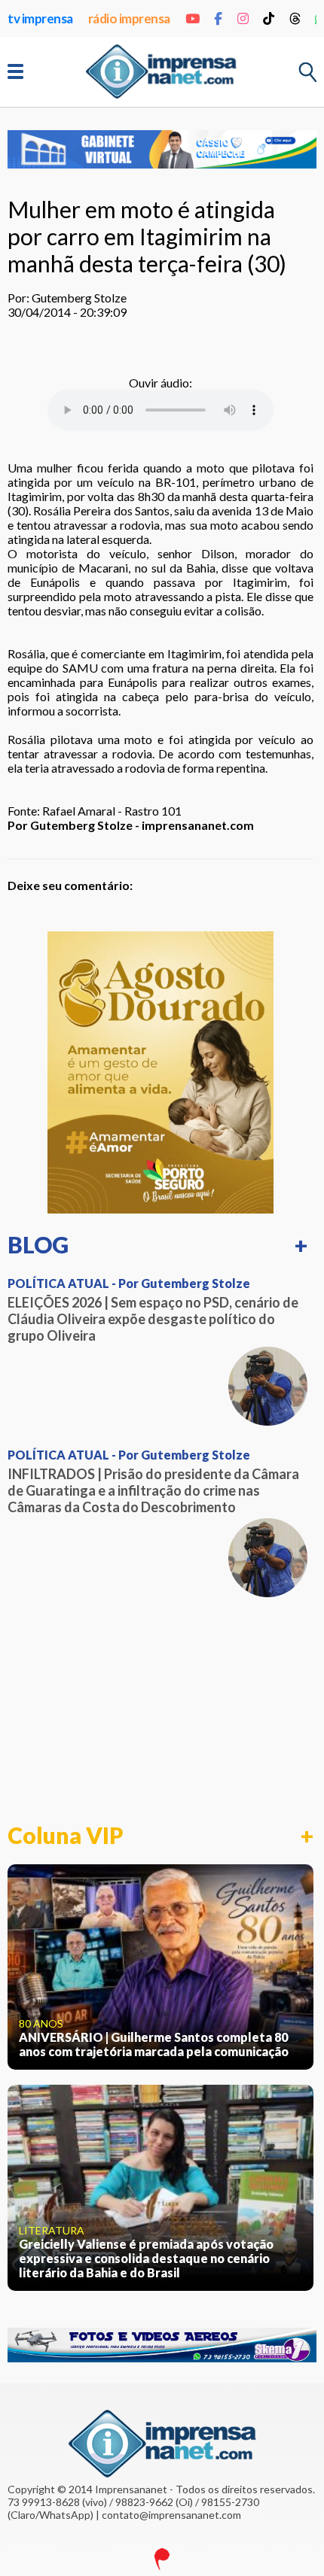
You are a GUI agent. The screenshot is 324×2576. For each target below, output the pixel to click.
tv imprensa (40, 18)
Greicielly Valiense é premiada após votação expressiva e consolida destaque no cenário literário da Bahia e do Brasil (146, 2258)
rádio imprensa (129, 18)
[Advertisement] (160, 1710)
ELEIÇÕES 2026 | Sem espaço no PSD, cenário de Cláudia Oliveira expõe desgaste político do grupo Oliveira (153, 1319)
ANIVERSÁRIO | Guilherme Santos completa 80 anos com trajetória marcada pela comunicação (154, 2044)
